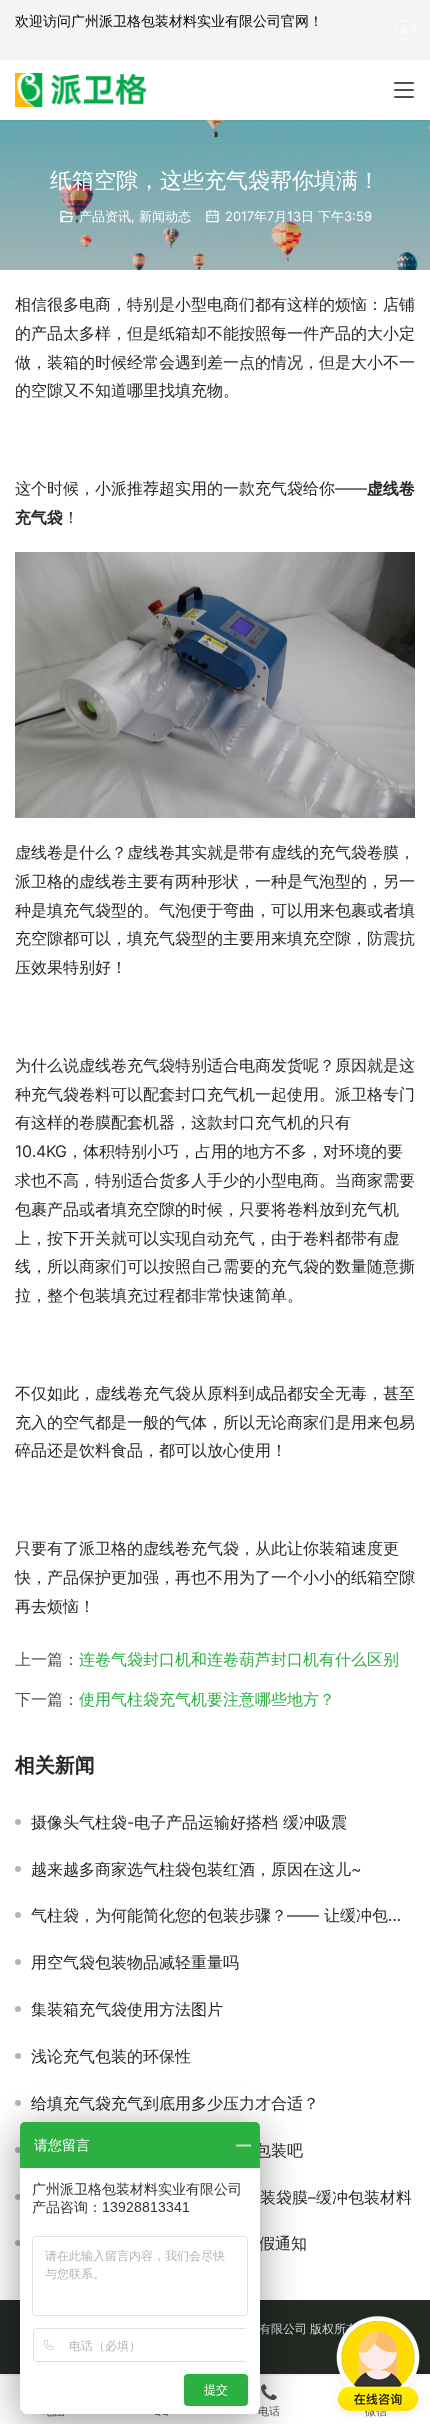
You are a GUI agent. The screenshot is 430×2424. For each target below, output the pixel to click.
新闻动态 (165, 216)
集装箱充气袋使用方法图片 (127, 2009)
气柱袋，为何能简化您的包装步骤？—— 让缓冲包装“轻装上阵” (223, 1915)
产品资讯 (105, 216)
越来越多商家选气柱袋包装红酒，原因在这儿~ (196, 1869)
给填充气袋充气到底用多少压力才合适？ (175, 2103)
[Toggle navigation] (404, 90)
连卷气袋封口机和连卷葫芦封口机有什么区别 (239, 1659)
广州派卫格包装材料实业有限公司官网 (190, 20)
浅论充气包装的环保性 (111, 2056)
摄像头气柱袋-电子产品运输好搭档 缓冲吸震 (189, 1822)
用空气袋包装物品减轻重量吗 (135, 1962)
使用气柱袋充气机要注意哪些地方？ (207, 1699)
